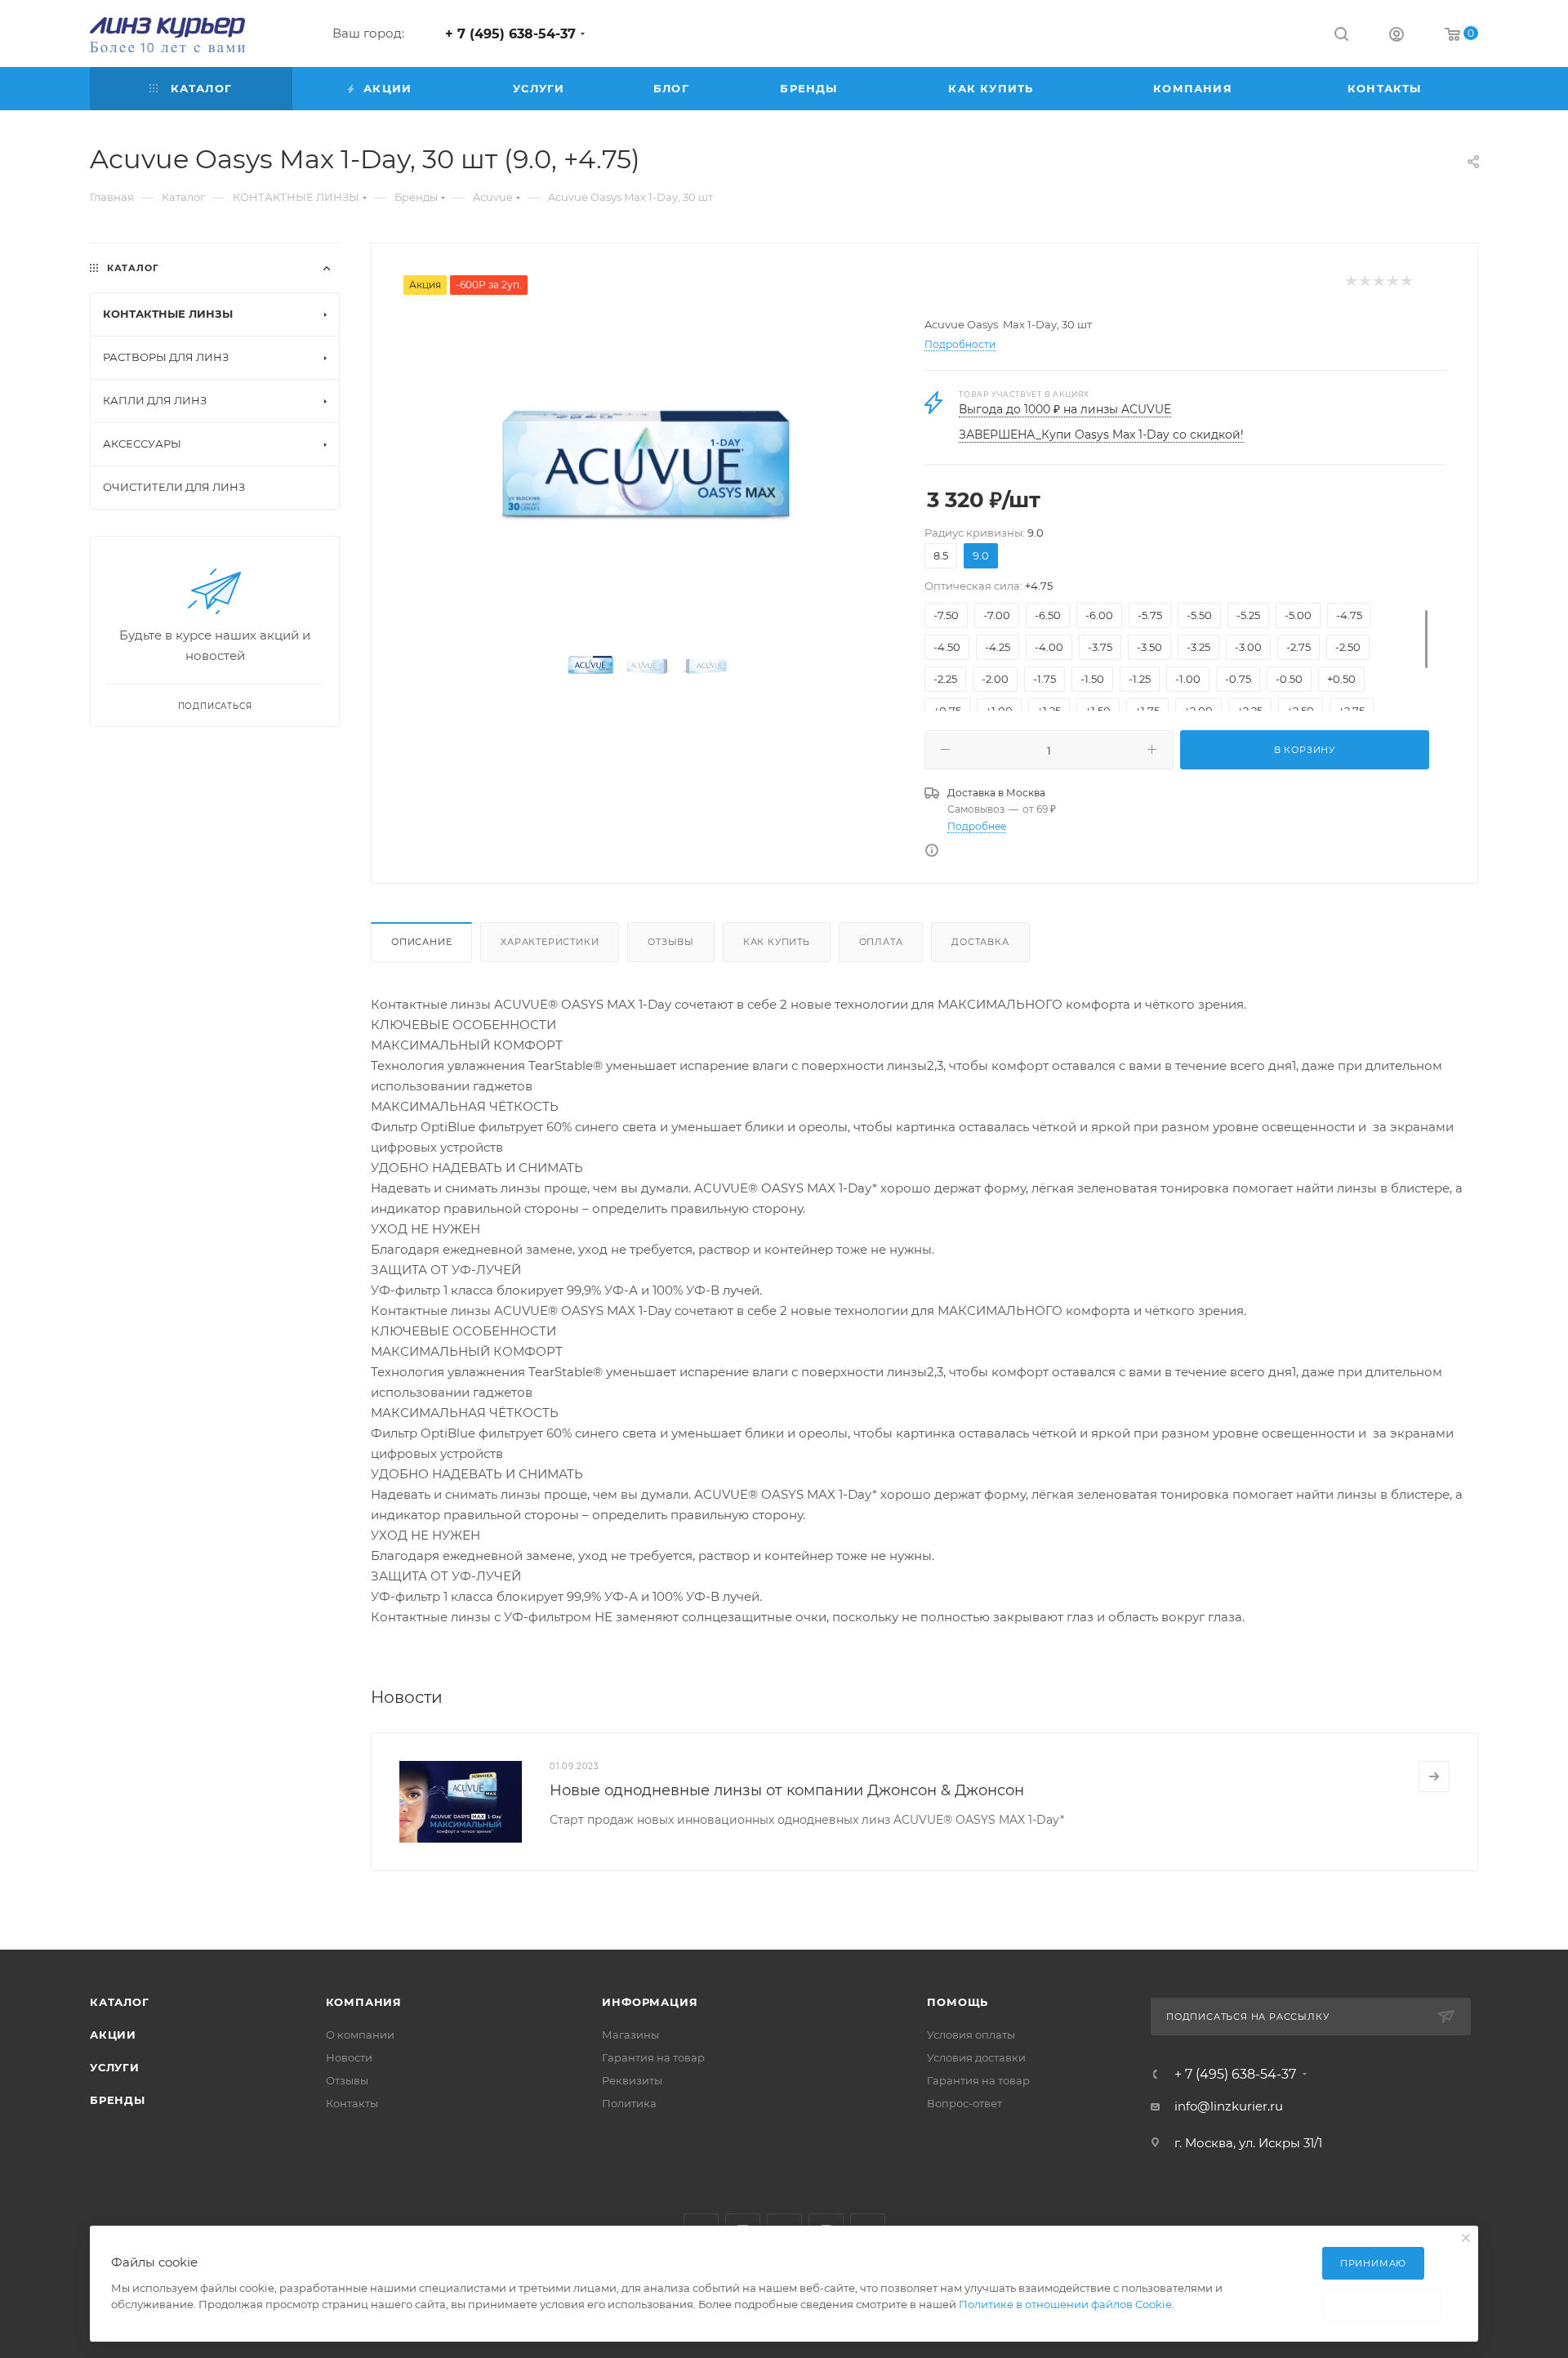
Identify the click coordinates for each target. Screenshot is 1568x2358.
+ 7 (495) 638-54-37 (510, 34)
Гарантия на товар (653, 2057)
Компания (364, 2002)
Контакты (352, 2103)
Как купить (777, 942)
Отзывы (671, 942)
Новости (349, 2057)
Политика (629, 2103)
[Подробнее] (1434, 1776)
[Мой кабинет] (1396, 36)
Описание (421, 942)
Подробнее (977, 826)
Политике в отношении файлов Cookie (1065, 2304)
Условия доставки (976, 2057)
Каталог (120, 2002)
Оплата (881, 942)
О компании (360, 2035)
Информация (650, 2002)
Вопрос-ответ (964, 2103)
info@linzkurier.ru (1229, 2106)
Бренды (118, 2100)
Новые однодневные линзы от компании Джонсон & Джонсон (787, 1790)
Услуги (115, 2067)
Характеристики (550, 942)
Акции (113, 2035)
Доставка (980, 942)
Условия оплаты (971, 2035)
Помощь (958, 2002)
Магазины (630, 2035)
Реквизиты (632, 2080)
